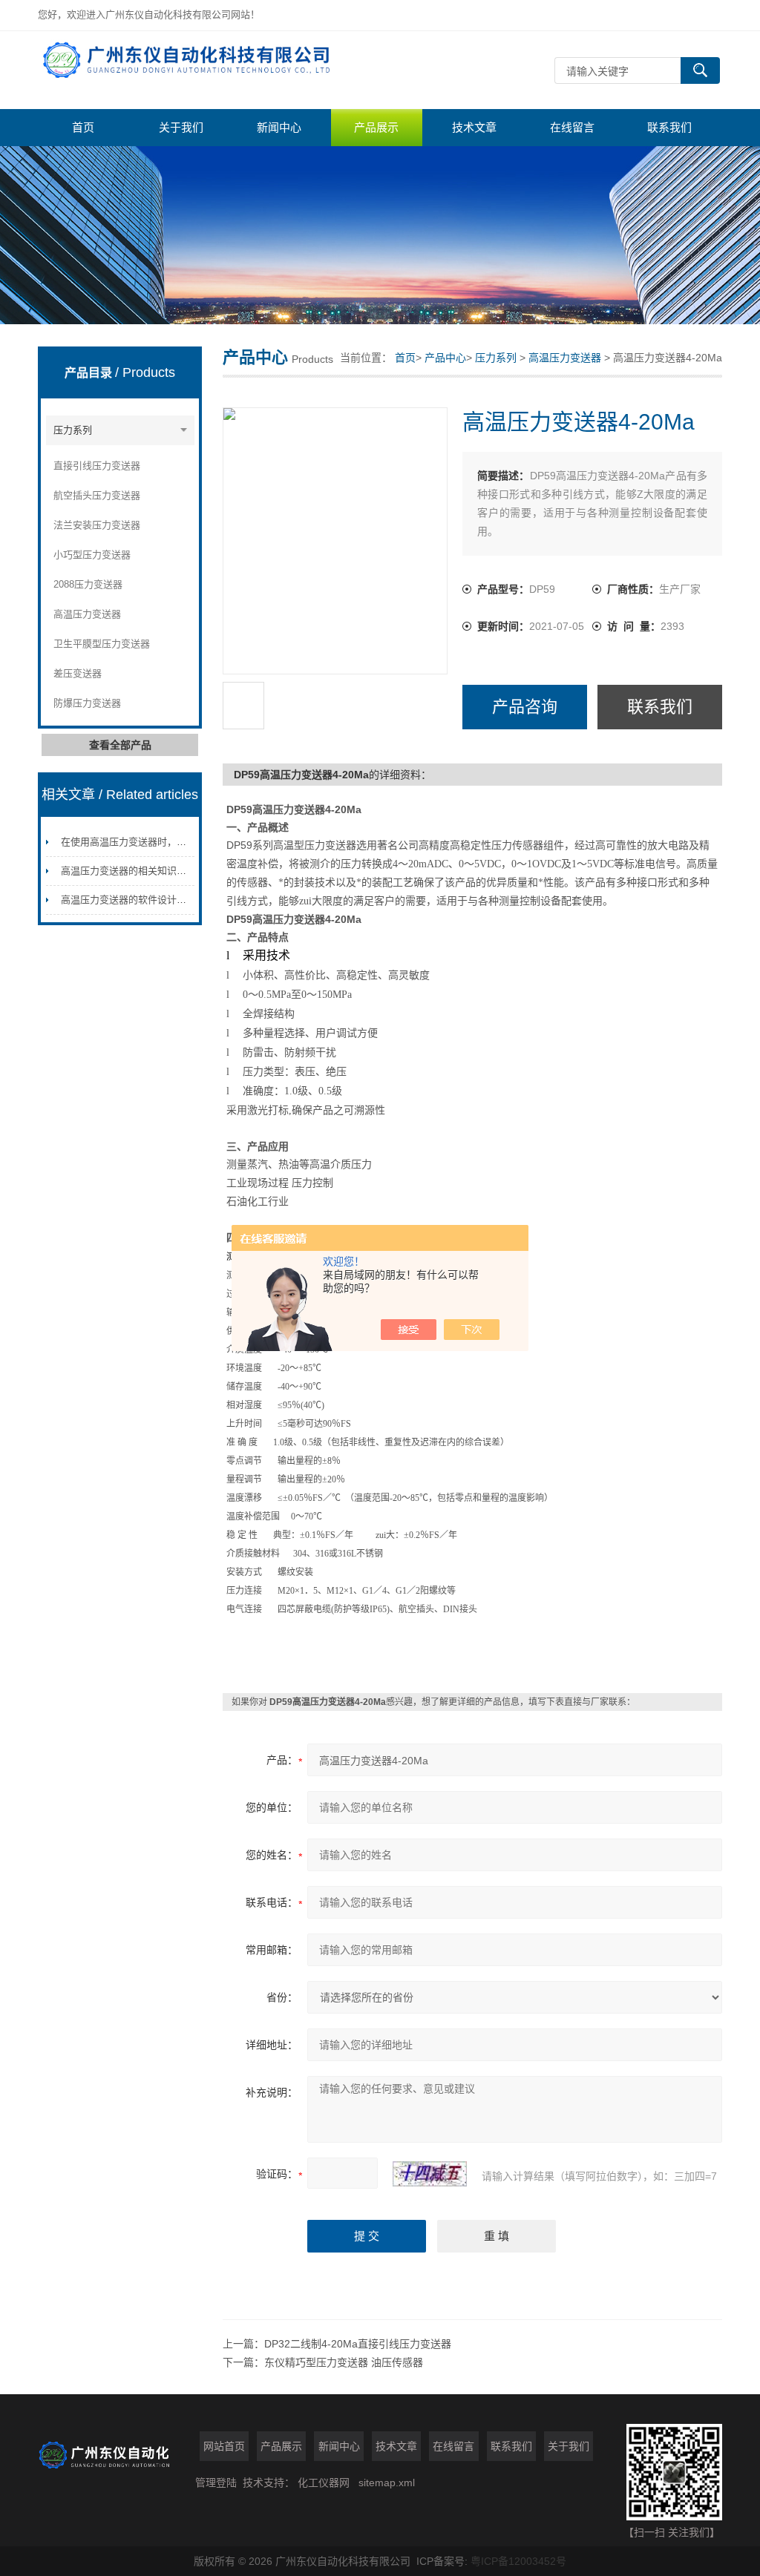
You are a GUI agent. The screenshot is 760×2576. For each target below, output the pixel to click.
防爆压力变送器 (87, 703)
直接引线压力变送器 (97, 466)
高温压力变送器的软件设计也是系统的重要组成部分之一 (181, 900)
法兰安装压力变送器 (97, 525)
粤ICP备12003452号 (518, 2561)
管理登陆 (216, 2483)
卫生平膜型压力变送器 (102, 644)
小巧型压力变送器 (92, 555)
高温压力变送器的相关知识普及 (128, 871)
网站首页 (224, 2446)
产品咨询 (525, 707)
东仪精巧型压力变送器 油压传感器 (344, 2362)
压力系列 (73, 430)
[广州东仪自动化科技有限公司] (201, 70)
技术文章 (474, 127)
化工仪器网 (324, 2483)
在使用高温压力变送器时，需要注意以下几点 (157, 842)
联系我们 (669, 127)
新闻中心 (279, 127)
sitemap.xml (387, 2483)
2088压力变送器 (88, 584)
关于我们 (181, 127)
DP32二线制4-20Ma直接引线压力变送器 (358, 2344)
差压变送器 (78, 673)
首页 (83, 127)
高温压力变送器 (87, 614)
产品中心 (445, 358)
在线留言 (572, 127)
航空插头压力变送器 (97, 495)
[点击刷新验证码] (430, 2174)
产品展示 (376, 127)
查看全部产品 (120, 745)
